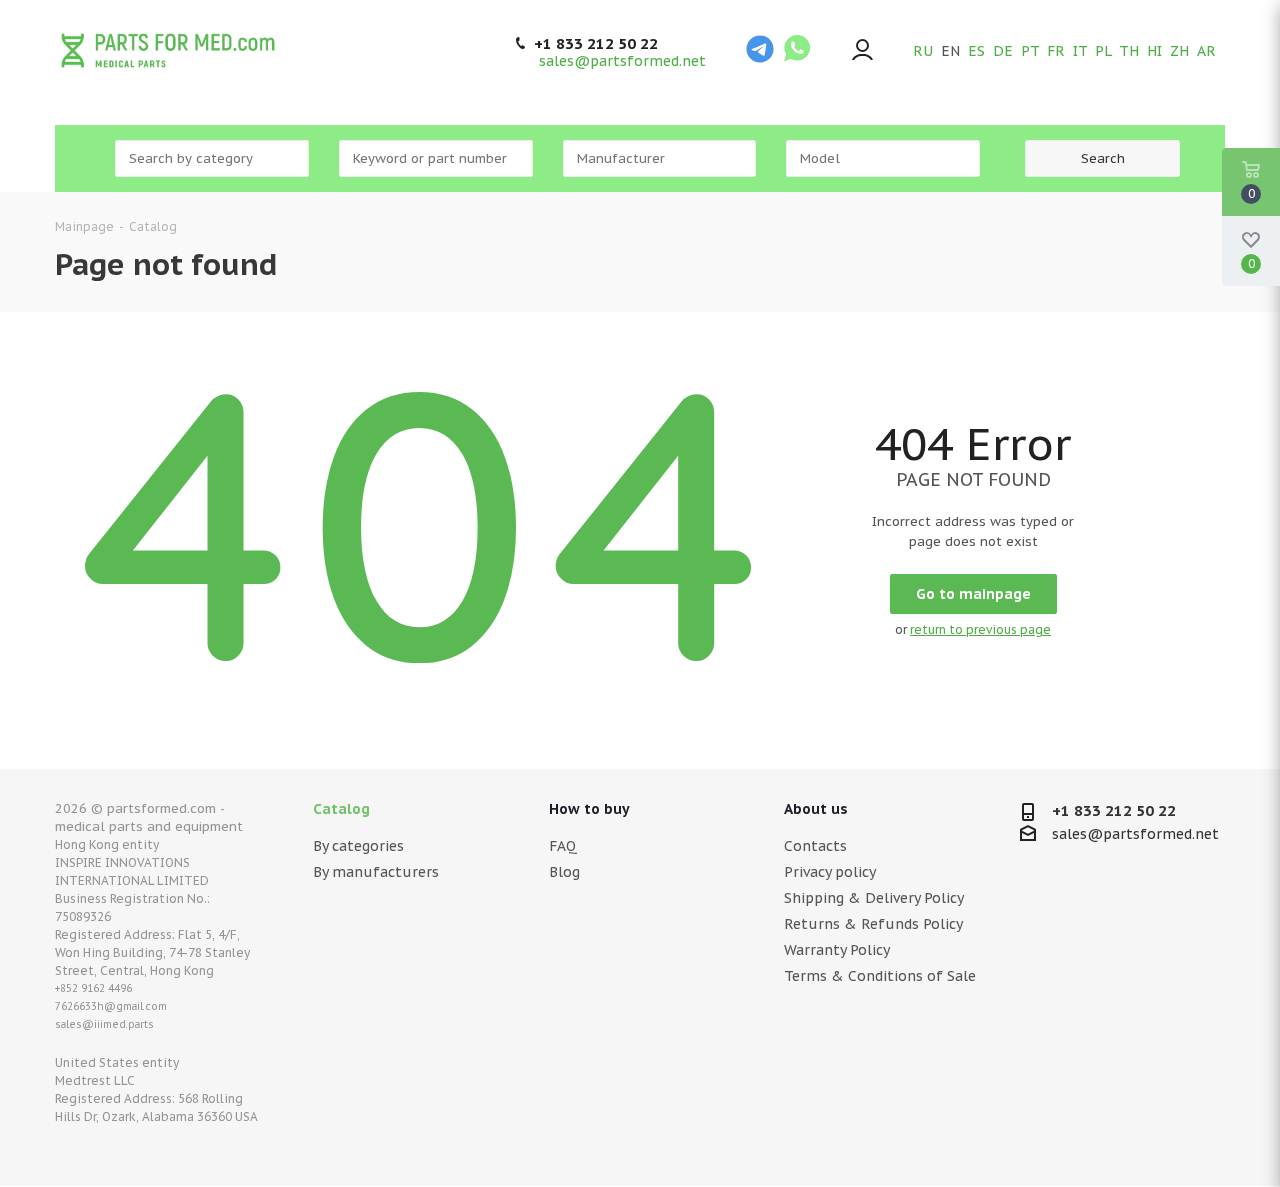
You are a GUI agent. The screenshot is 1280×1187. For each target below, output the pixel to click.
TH (1129, 51)
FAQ (563, 846)
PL (1103, 51)
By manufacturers (376, 872)
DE (1003, 51)
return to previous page (980, 629)
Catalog (341, 809)
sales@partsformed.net (622, 61)
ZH (1179, 51)
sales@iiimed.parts (104, 1024)
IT (1080, 51)
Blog (564, 872)
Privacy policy (830, 872)
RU (923, 51)
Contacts (815, 846)
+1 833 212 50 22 (596, 44)
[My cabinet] (862, 51)
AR (1206, 51)
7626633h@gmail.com (111, 1006)
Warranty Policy (837, 950)
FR (1056, 51)
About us (816, 809)
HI (1154, 51)
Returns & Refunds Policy (873, 924)
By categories (358, 846)
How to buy (589, 809)
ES (976, 51)
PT (1030, 51)
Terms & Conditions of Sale (880, 976)
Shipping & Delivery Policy (874, 898)
